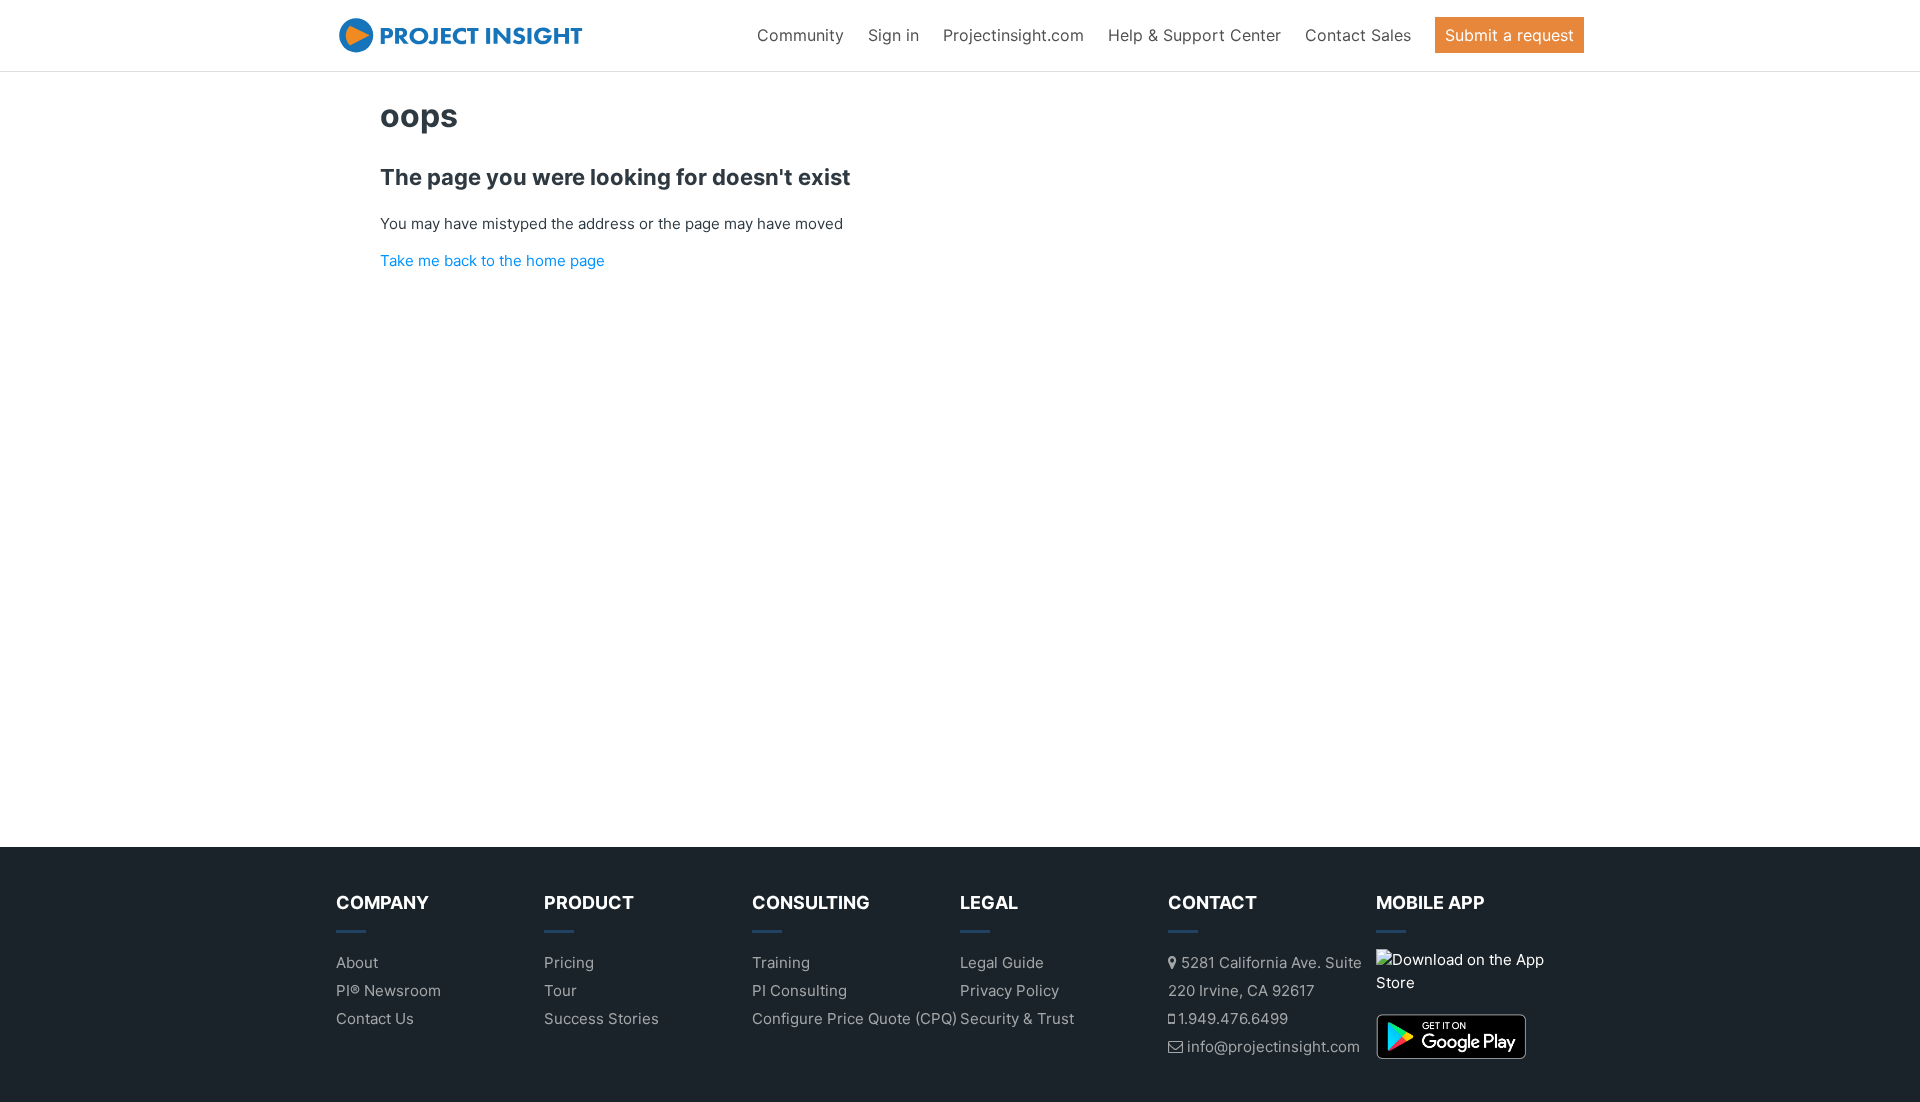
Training (781, 962)
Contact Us (375, 1018)
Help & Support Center (1194, 35)
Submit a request (1509, 35)
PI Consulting (799, 990)
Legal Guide (1002, 962)
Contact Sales (1358, 35)
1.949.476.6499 (1231, 1018)
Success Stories (601, 1018)
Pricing (569, 962)
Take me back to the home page (492, 260)
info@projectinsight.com (1271, 1046)
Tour (560, 990)
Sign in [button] (893, 35)
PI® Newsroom (388, 990)
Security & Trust (1017, 1018)
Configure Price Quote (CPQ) (854, 1018)
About (357, 962)
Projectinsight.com (1013, 35)
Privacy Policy (1009, 990)
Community (800, 35)
